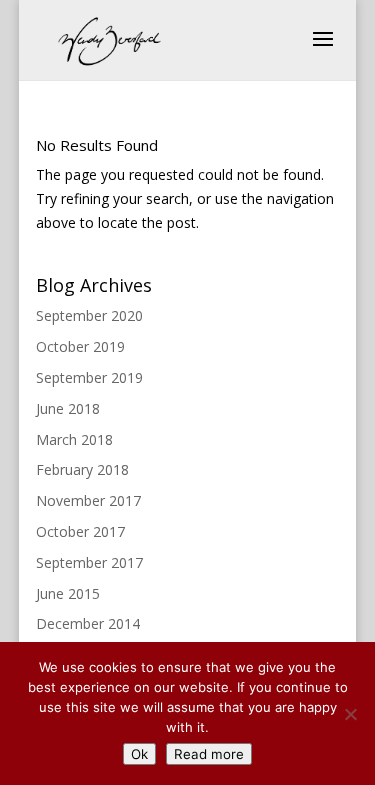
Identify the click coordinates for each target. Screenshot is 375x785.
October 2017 (80, 531)
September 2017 (89, 562)
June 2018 (68, 408)
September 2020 (89, 315)
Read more (209, 754)
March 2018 (74, 439)
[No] (350, 714)
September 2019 (89, 377)
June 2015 (68, 593)
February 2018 (82, 469)
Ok (139, 754)
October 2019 (80, 346)
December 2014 (88, 623)
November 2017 (88, 500)
